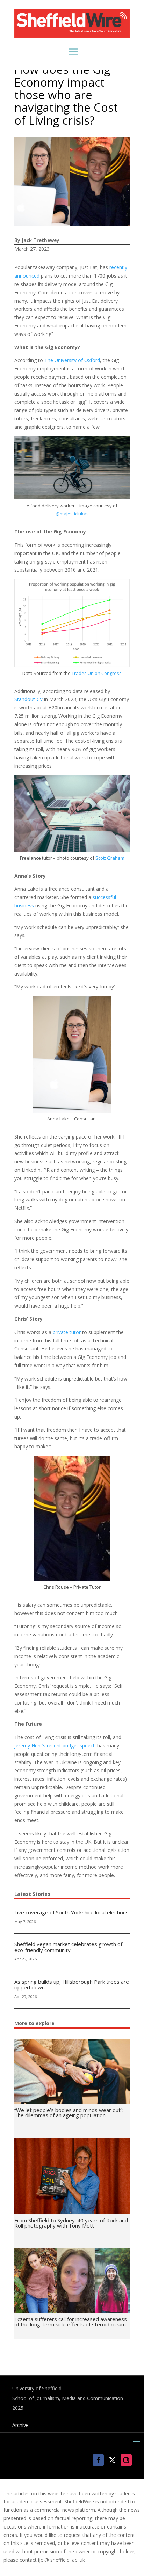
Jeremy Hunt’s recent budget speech (55, 1746)
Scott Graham (110, 858)
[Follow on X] (112, 2460)
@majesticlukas (72, 514)
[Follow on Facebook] (98, 2460)
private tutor (67, 1332)
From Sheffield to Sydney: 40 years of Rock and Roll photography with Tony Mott (71, 2223)
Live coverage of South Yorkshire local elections (71, 1912)
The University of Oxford (72, 360)
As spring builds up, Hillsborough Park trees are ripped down (72, 1985)
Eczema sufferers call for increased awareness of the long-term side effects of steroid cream (71, 2322)
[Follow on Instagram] (126, 2460)
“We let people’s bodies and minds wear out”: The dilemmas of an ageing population (69, 2113)
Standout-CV (28, 699)
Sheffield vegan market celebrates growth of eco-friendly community (68, 1947)
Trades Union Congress (97, 673)
